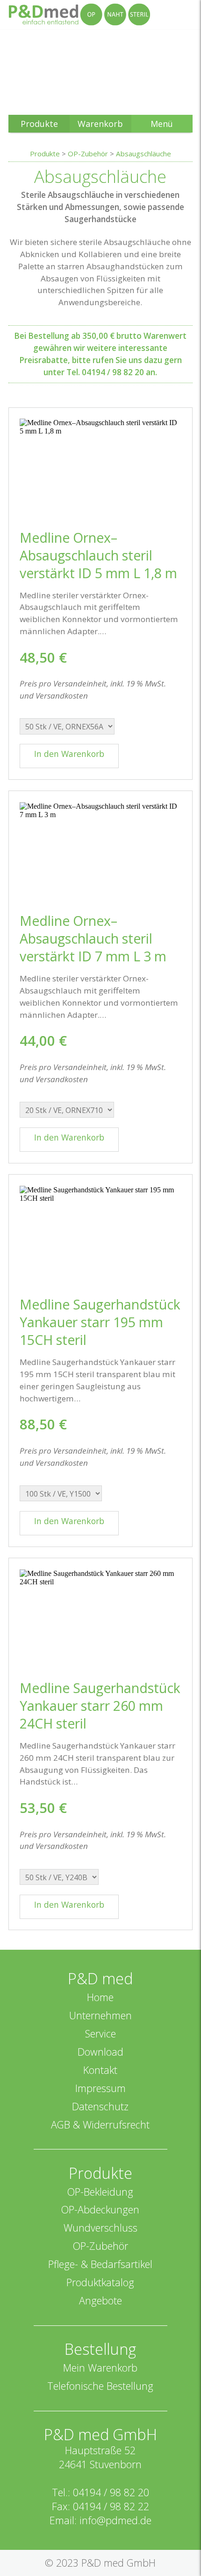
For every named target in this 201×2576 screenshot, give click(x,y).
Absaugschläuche (144, 154)
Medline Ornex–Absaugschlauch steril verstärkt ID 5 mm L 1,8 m (98, 555)
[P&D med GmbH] (79, 14)
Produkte (45, 154)
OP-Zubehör (88, 154)
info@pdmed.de (115, 2520)
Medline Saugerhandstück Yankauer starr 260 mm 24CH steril (100, 1706)
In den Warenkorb (69, 754)
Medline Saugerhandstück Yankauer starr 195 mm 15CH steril (100, 1322)
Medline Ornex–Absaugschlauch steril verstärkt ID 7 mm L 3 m (93, 938)
